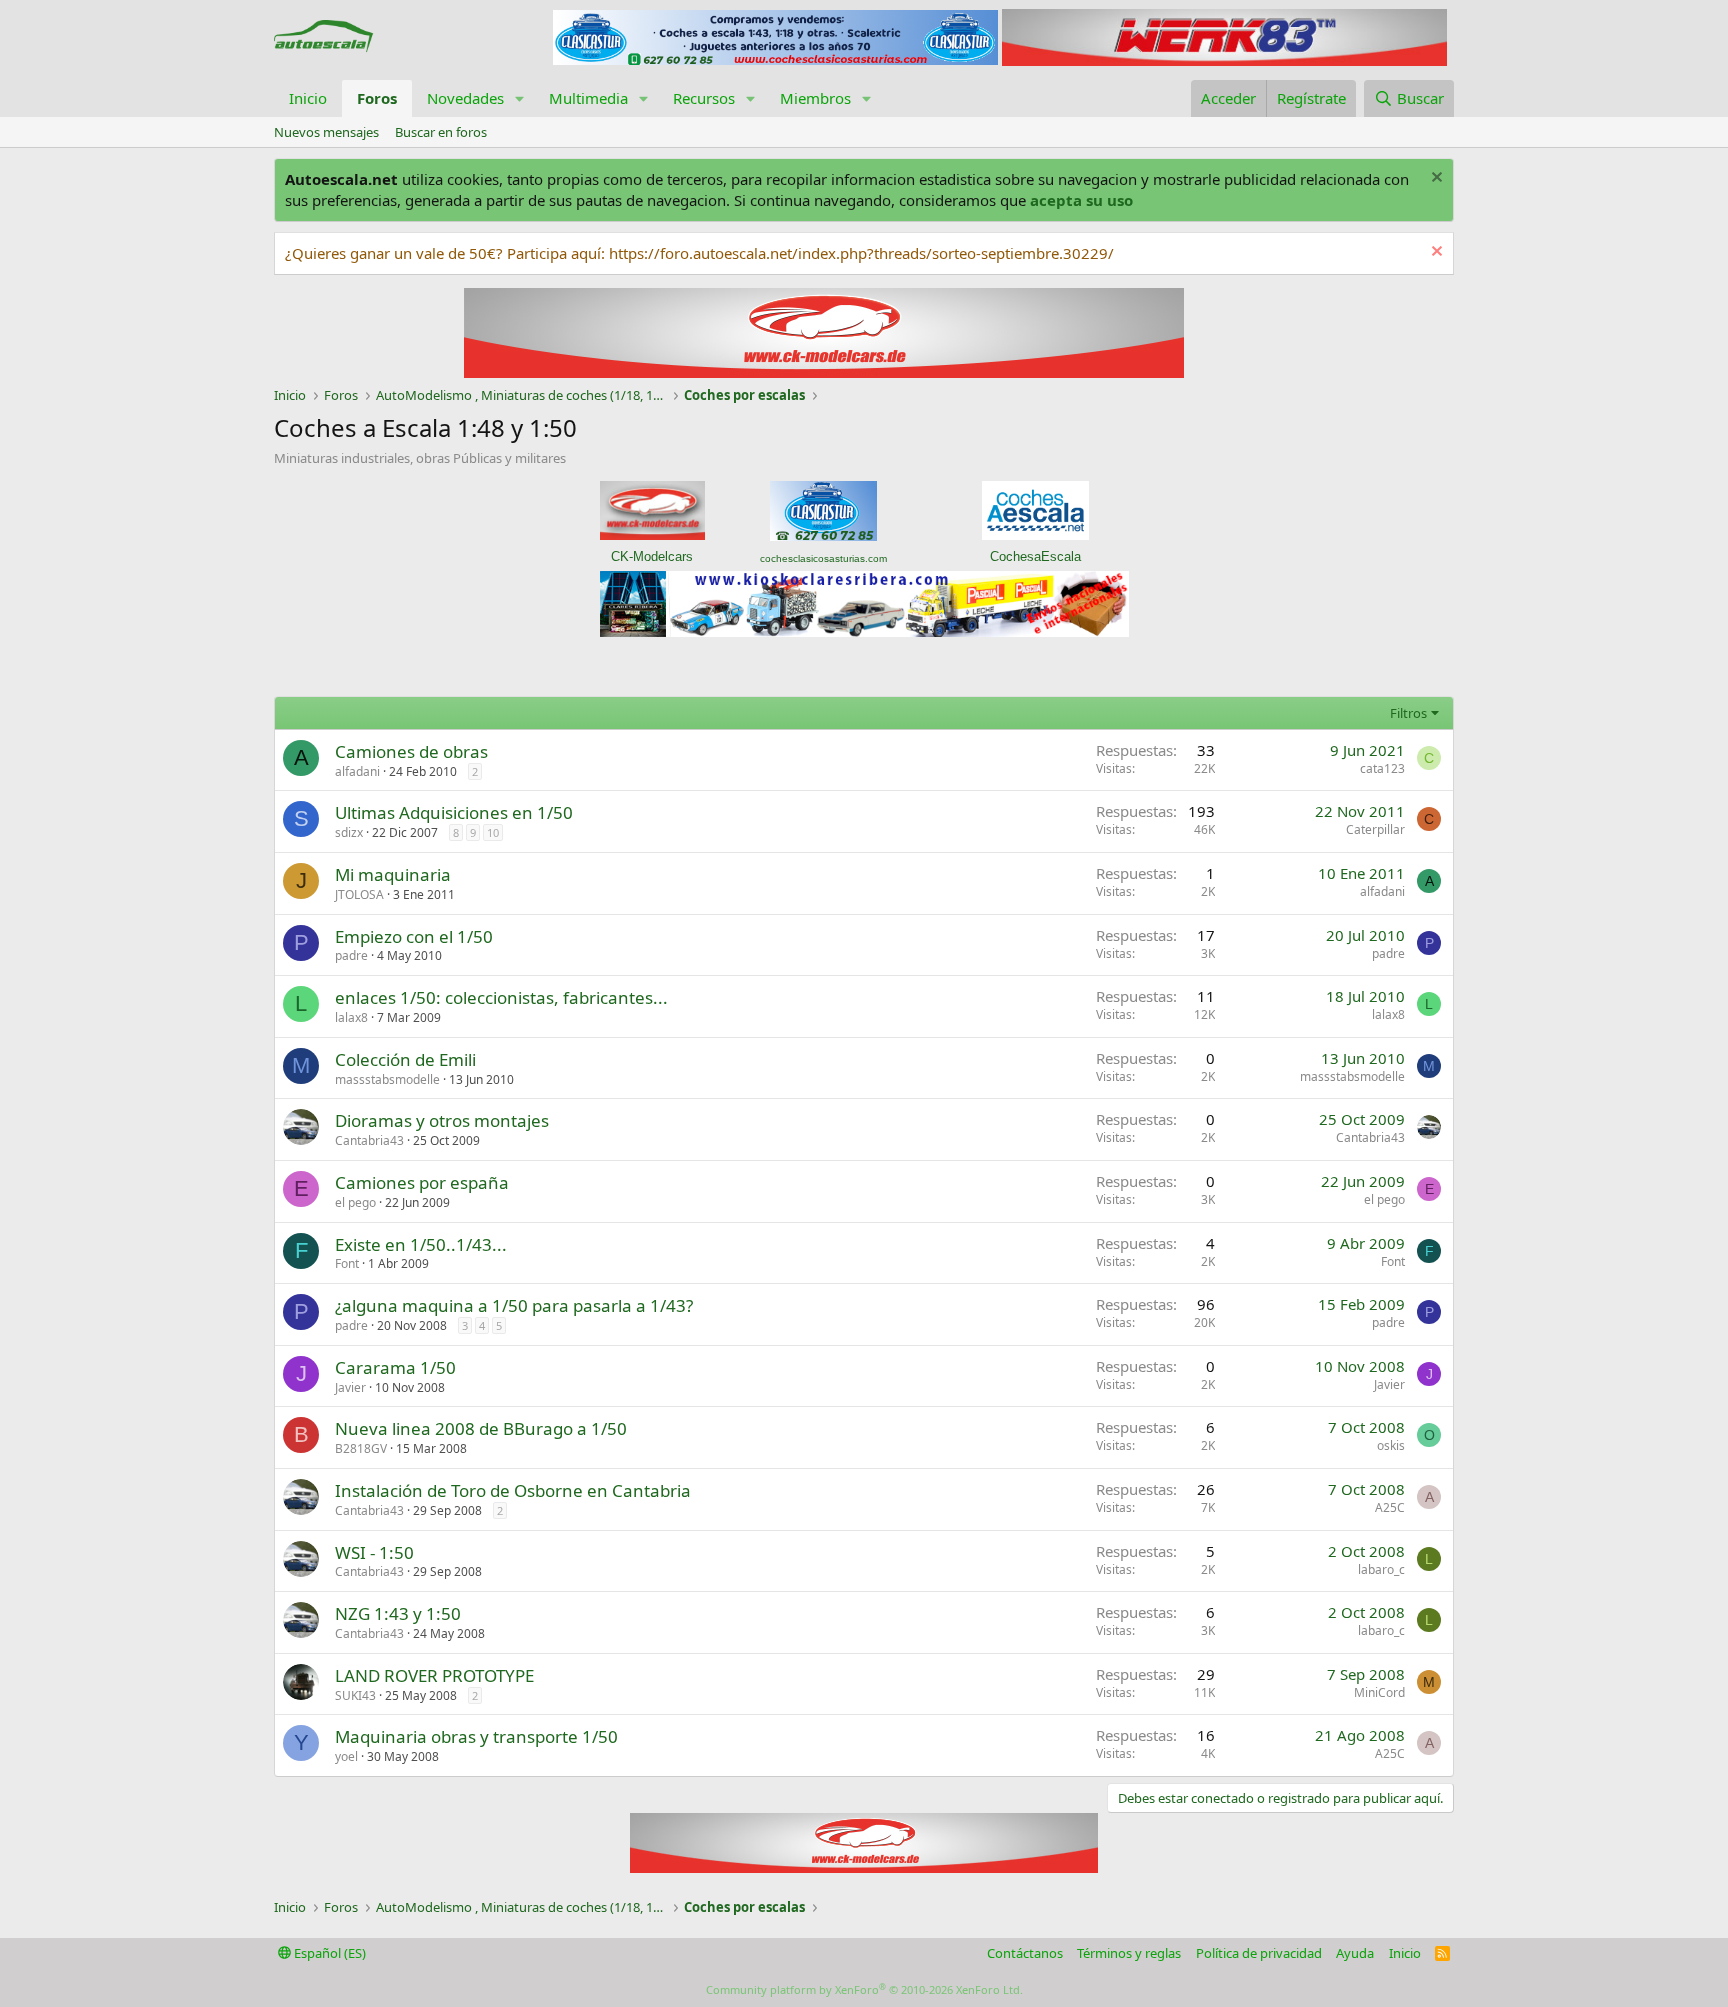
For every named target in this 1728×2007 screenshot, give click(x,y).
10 (493, 832)
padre (351, 955)
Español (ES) (328, 1953)
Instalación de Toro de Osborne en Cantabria (513, 1490)
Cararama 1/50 (395, 1367)
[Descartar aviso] (1434, 179)
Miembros (815, 98)
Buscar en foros (441, 132)
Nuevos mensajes (326, 132)
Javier (350, 1387)
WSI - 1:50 (374, 1552)
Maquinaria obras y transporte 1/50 (476, 1736)
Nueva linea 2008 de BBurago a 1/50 (481, 1428)
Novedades (465, 98)
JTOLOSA (359, 894)
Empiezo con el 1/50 (414, 936)
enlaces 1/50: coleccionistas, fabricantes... (501, 997)
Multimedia (588, 98)
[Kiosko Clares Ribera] (864, 631)
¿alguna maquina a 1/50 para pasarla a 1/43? (514, 1305)
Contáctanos (1025, 1953)
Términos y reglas (1129, 1953)
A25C (1390, 1507)
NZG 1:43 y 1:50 (398, 1613)
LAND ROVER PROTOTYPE (434, 1675)
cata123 (1382, 768)
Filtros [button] (1408, 713)
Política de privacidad (1259, 1953)
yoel (346, 1756)
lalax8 (351, 1017)
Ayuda (1355, 1953)
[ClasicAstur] (775, 59)
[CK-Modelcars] (864, 1867)
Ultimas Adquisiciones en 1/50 (454, 812)
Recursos (704, 98)
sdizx (349, 832)
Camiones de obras (411, 751)
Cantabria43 (369, 1140)
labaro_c (1381, 1569)
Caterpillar (1375, 829)
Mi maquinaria (393, 874)
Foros (377, 98)
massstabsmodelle (387, 1079)
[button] (520, 98)
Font (347, 1263)
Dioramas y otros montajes (442, 1120)
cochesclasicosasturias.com (823, 558)
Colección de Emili (405, 1059)
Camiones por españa (422, 1182)
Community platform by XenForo (864, 1989)
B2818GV (361, 1448)
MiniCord (1379, 1692)
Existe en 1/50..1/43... (421, 1244)
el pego (355, 1202)
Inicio (308, 98)
